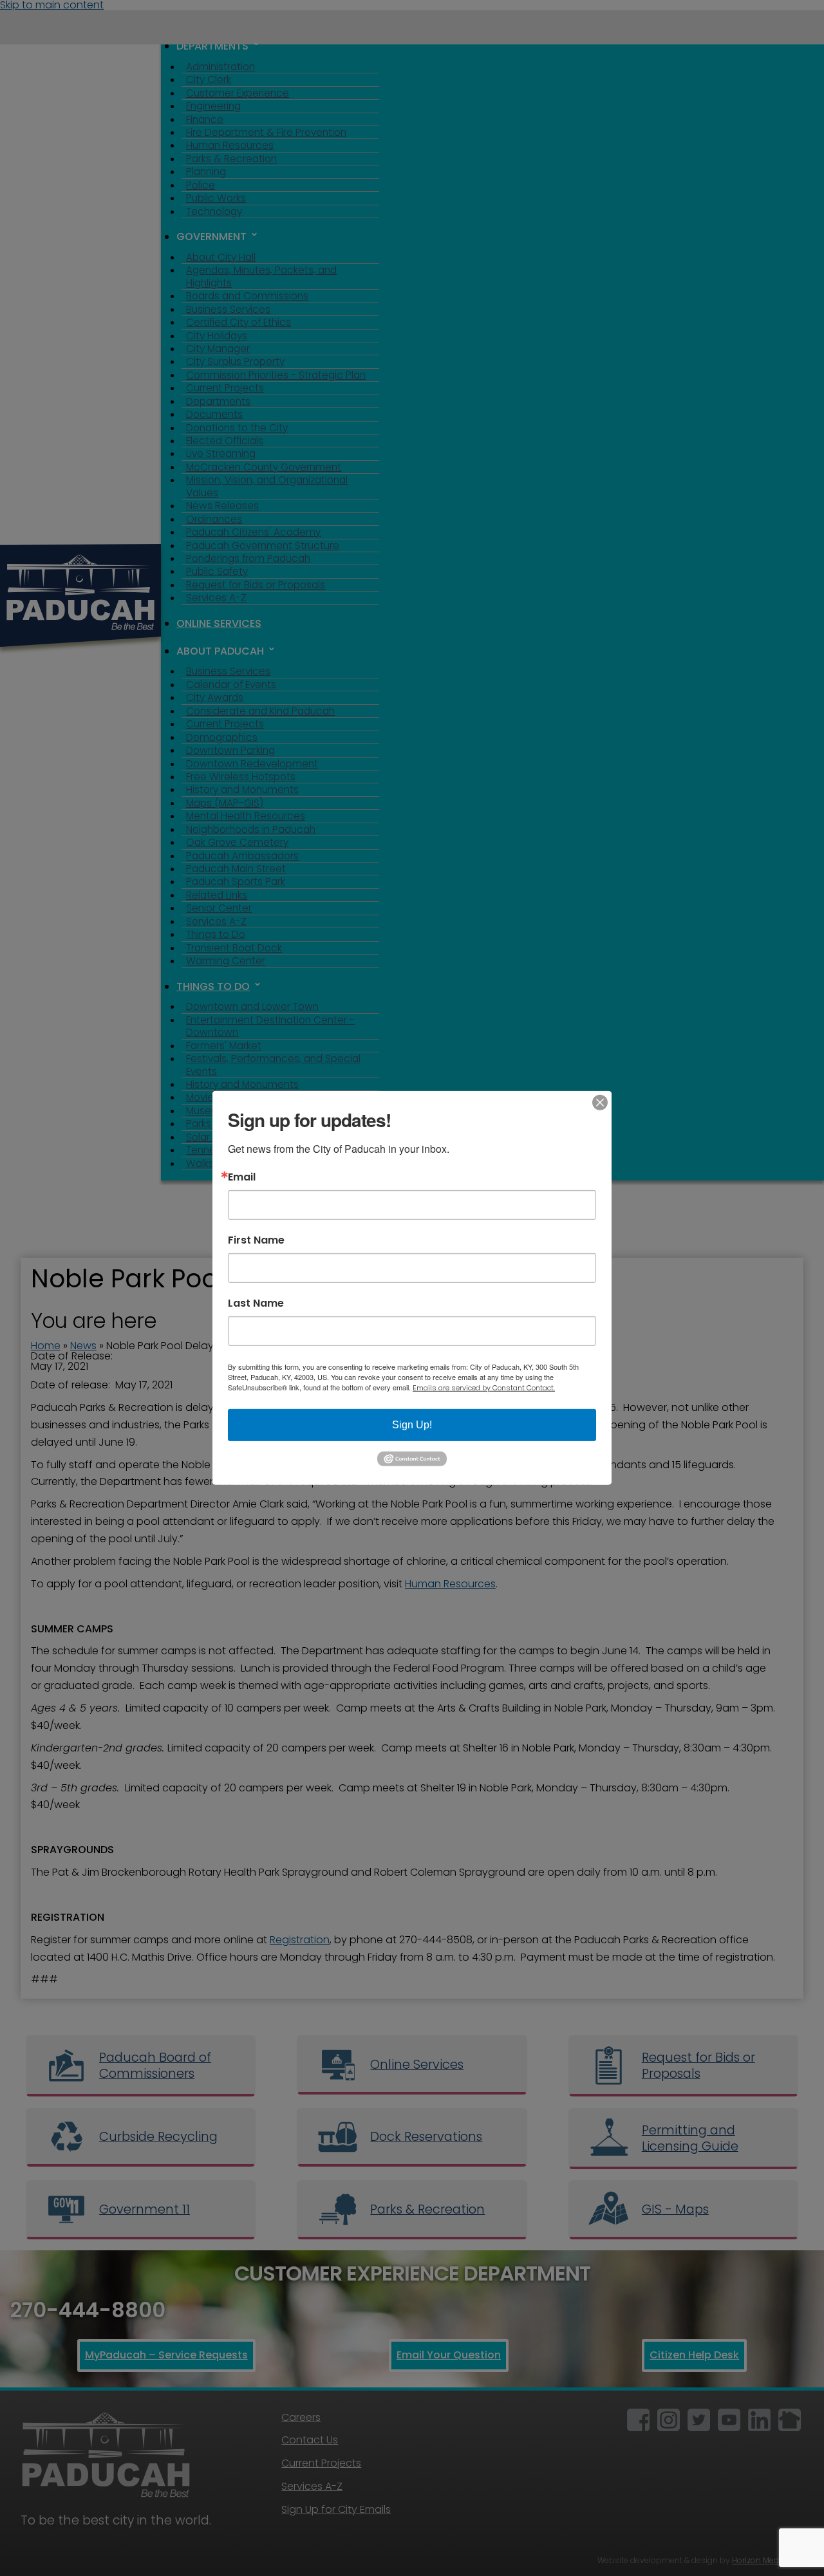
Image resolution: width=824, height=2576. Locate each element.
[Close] (600, 1103)
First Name (256, 1240)
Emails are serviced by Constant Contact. (484, 1388)
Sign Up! (412, 1425)
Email (242, 1177)
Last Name (256, 1303)
